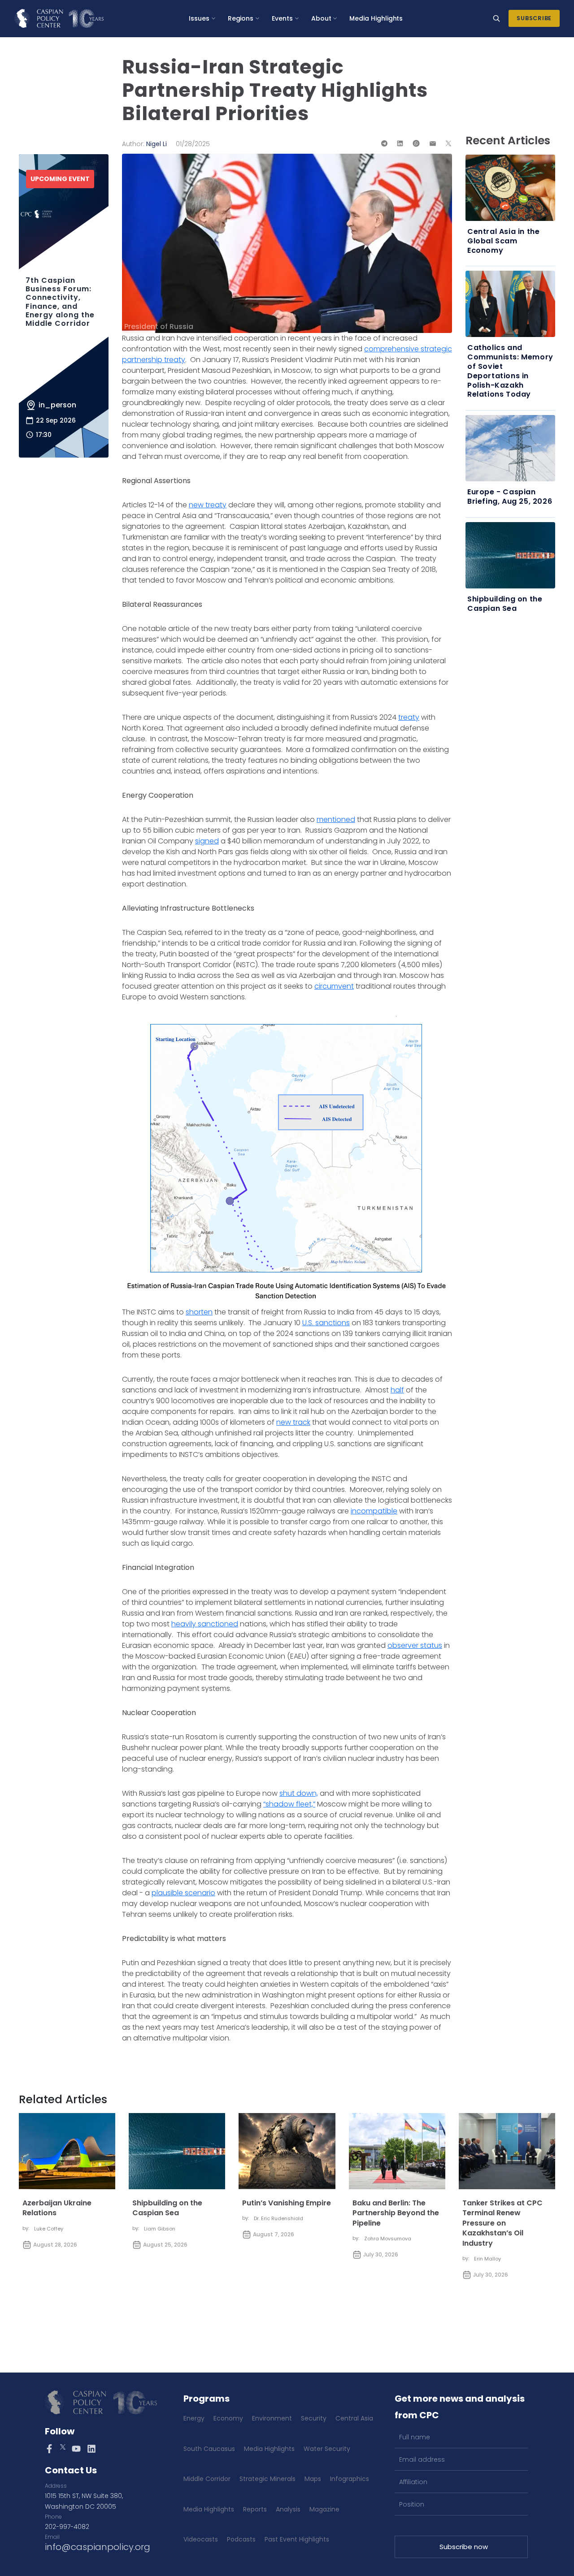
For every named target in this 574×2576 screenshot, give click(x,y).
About (321, 18)
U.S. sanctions (326, 1323)
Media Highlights (376, 18)
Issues (199, 18)
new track (293, 1422)
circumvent (334, 986)
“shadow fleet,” (289, 1804)
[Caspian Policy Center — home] (59, 18)
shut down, (299, 1793)
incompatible (374, 1511)
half (397, 1390)
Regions (241, 18)
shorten (199, 1312)
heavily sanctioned (205, 1624)
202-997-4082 (67, 2527)
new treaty (208, 505)
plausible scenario (183, 1893)
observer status (415, 1645)
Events (282, 18)
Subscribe (534, 18)
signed (207, 841)
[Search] (496, 18)
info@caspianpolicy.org (98, 2547)
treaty (409, 717)
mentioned (336, 819)
